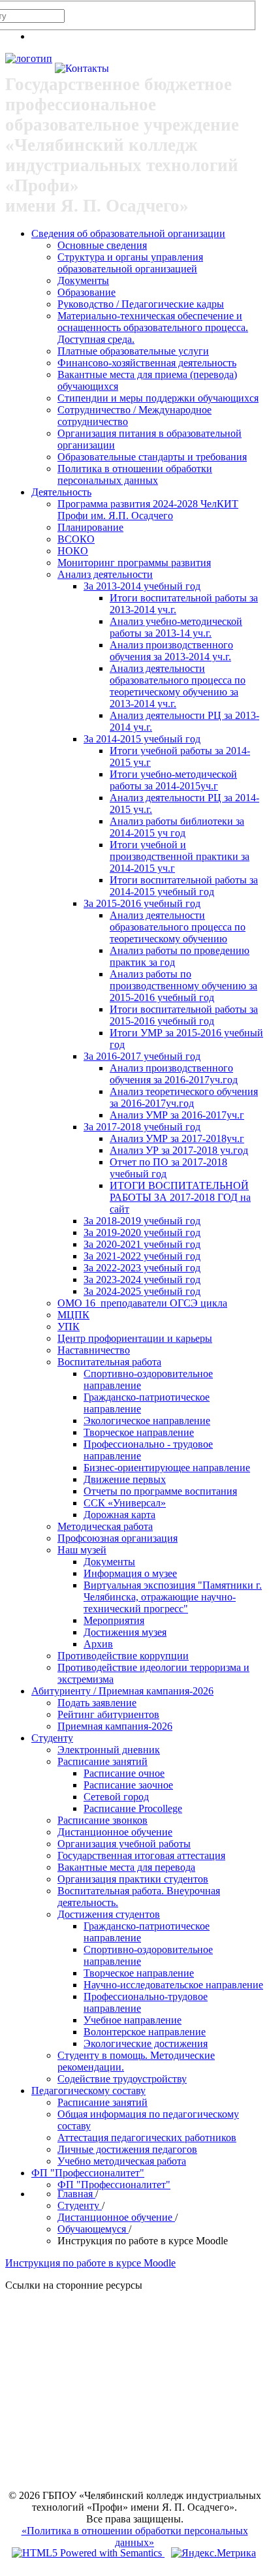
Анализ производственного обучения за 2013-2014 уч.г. (171, 651)
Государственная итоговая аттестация (141, 1855)
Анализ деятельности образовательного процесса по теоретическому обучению (178, 927)
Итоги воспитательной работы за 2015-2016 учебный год (184, 1015)
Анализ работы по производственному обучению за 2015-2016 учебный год (183, 986)
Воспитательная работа (109, 1362)
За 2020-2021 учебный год (142, 1244)
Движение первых (125, 1479)
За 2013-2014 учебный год (142, 586)
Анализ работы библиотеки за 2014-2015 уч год (177, 827)
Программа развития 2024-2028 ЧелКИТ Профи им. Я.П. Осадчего (148, 510)
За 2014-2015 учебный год (142, 739)
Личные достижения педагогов (127, 2149)
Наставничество (94, 1350)
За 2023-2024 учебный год (142, 1280)
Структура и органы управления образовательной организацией (130, 263)
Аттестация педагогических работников (147, 2138)
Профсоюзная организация (118, 1538)
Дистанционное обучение (115, 1832)
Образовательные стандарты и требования (152, 457)
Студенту (52, 1738)
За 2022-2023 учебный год (142, 1268)
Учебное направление (133, 2020)
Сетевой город (116, 1797)
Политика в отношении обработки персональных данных (135, 474)
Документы (83, 280)
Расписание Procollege (133, 1808)
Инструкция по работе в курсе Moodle (90, 2263)
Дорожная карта (119, 1515)
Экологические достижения (146, 2043)
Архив (98, 1644)
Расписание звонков (103, 1820)
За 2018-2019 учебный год (142, 1221)
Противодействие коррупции (123, 1656)
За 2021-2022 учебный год (142, 1256)
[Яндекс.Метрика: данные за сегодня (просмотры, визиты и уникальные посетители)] (214, 2553)
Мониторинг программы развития (134, 563)
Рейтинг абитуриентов (108, 1714)
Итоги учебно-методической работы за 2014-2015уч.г (173, 780)
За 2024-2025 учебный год (142, 1291)
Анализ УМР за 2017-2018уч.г (177, 1138)
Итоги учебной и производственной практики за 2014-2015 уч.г (180, 856)
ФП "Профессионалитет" (88, 2173)
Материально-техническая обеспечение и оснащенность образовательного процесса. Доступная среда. (153, 327)
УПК (69, 1327)
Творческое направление (139, 1432)
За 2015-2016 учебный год (142, 903)
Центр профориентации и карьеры (135, 1338)
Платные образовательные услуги (133, 351)
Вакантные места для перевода (126, 1867)
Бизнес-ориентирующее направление (167, 1468)
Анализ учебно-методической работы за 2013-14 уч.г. (176, 627)
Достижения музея (125, 1632)
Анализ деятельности (105, 574)
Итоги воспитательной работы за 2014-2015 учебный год (184, 886)
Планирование (90, 527)
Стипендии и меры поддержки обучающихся (158, 398)
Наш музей (82, 1550)
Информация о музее (130, 1573)
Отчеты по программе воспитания (160, 1491)
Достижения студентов (109, 1914)
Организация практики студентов (133, 1879)
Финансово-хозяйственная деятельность (147, 363)
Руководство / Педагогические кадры (141, 304)
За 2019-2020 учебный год (142, 1232)
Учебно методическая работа (122, 2161)
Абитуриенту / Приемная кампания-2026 (122, 1691)
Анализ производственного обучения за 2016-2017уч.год (174, 1074)
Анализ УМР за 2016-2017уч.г (177, 1115)
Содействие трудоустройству (122, 2079)
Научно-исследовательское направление (173, 1985)
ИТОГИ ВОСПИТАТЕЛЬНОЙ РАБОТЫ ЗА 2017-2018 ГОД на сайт (180, 1197)
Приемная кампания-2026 (115, 1726)
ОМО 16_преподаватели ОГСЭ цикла (142, 1303)
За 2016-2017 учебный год (142, 1056)
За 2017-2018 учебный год (142, 1127)
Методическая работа (105, 1526)
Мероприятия (114, 1620)
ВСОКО (76, 539)
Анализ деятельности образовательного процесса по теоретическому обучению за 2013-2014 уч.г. (178, 686)
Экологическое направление (147, 1421)
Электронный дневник (109, 1750)
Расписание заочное (128, 1785)
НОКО (73, 551)
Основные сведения (102, 245)
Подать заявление (97, 1703)
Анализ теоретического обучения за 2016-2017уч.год (184, 1097)
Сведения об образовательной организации (128, 233)
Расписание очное (124, 1773)
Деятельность (61, 492)
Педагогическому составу (88, 2091)
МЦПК (73, 1315)
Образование (87, 292)
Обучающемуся (93, 2229)
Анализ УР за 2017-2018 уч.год (179, 1150)
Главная (76, 2194)
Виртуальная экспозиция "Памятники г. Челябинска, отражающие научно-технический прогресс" (173, 1597)
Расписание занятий (103, 1761)
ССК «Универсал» (125, 1503)
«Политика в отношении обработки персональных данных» (135, 2536)
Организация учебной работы (124, 1844)
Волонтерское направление (145, 2032)
